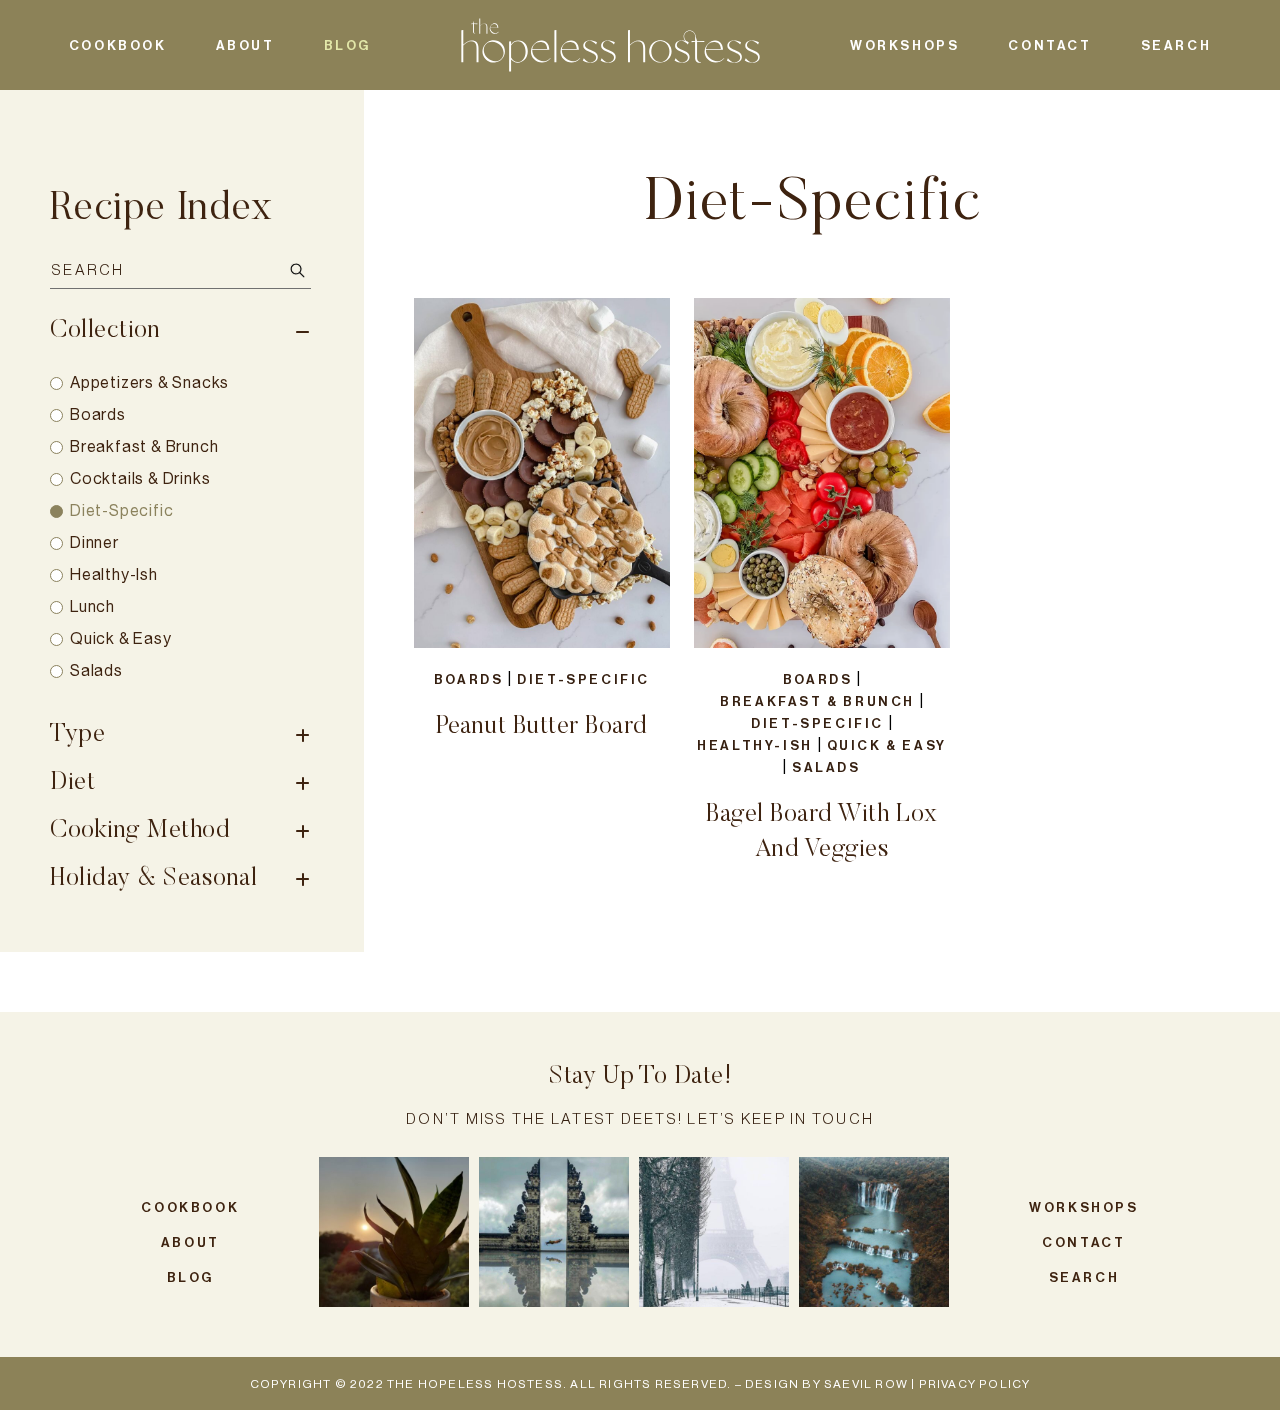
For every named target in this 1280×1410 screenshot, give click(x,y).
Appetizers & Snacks (149, 382)
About (190, 1242)
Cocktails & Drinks (140, 478)
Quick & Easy (121, 638)
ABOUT (245, 45)
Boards (98, 414)
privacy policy (975, 1384)
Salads (96, 670)
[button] (394, 1232)
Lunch (92, 606)
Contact (1049, 45)
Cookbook (118, 45)
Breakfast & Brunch (144, 446)
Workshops (904, 45)
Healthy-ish (114, 574)
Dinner (94, 542)
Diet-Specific (121, 510)
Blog (347, 45)
